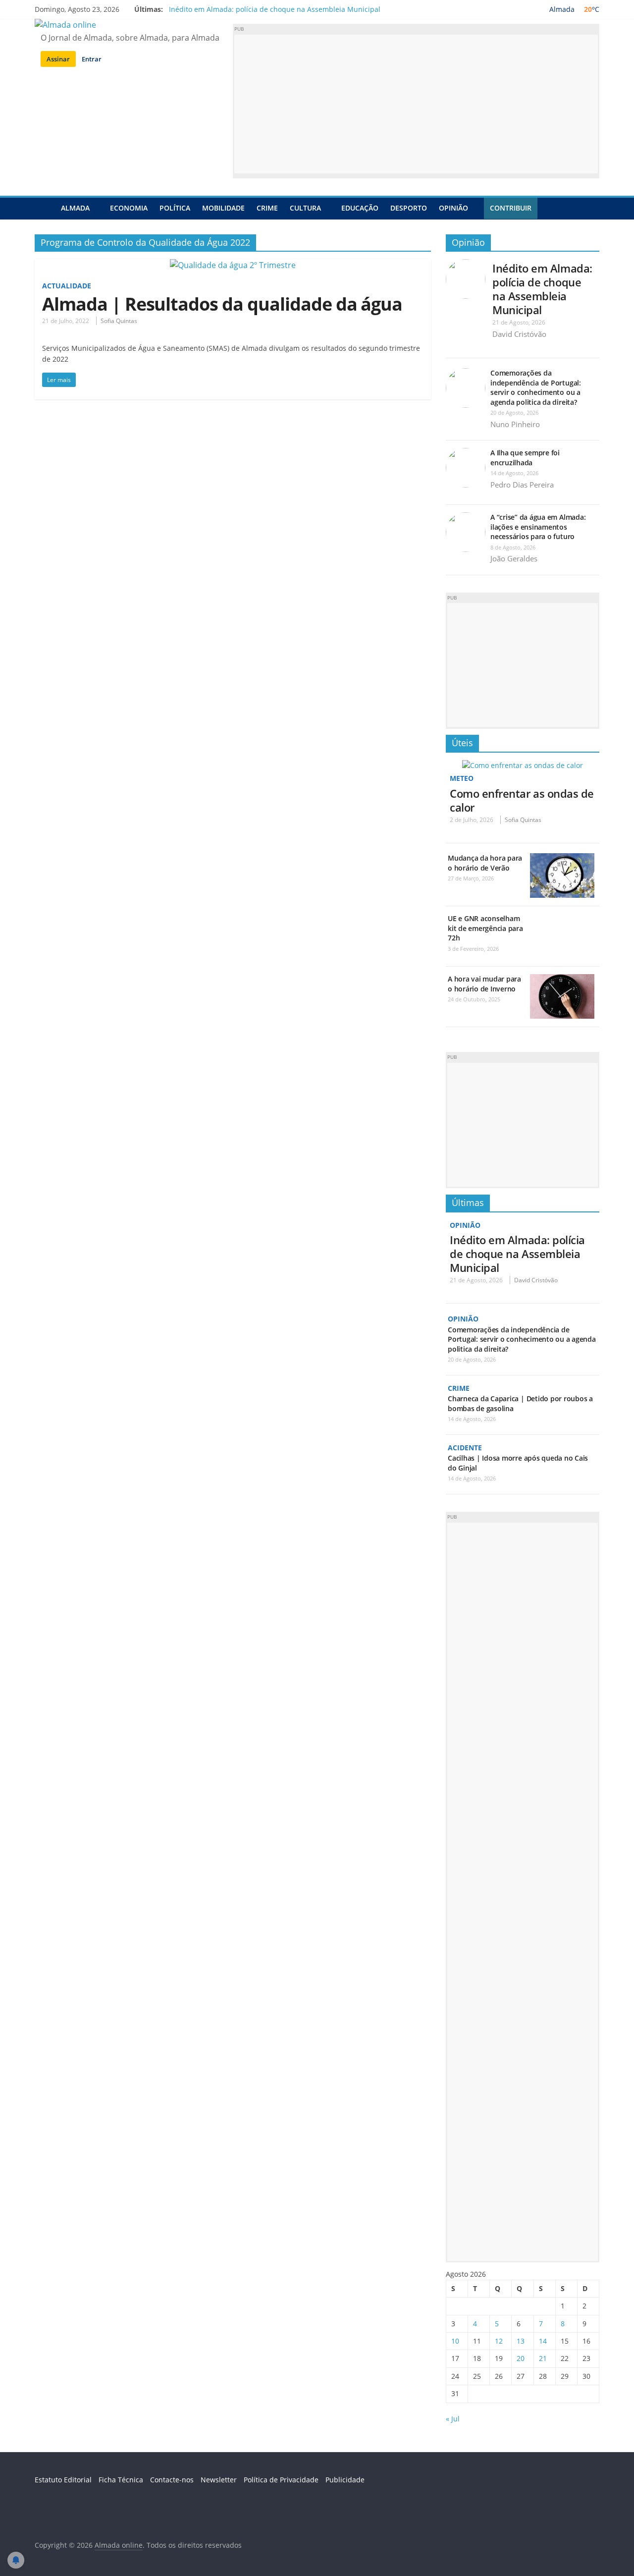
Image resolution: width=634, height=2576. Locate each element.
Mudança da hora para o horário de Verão (485, 863)
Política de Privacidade (281, 2480)
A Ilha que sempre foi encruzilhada (525, 458)
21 (543, 2358)
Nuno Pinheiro (515, 424)
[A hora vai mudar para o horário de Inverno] (562, 979)
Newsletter (219, 2480)
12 (499, 2341)
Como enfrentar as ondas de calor (522, 800)
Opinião (453, 208)
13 (521, 2341)
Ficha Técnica (121, 2480)
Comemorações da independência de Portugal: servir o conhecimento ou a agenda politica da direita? (536, 387)
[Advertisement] (416, 104)
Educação (360, 208)
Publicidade (345, 2480)
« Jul (453, 2419)
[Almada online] (45, 208)
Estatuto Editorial (63, 2480)
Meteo (462, 778)
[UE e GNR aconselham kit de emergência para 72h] (562, 919)
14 (543, 2341)
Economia (129, 208)
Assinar (58, 59)
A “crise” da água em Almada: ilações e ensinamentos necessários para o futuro (538, 527)
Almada (75, 208)
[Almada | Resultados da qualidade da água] (233, 265)
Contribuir (511, 208)
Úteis (462, 743)
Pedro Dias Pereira (522, 485)
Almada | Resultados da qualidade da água (222, 304)
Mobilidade (223, 208)
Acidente (465, 1448)
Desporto (409, 208)
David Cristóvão (519, 334)
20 (521, 2358)
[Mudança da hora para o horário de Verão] (562, 858)
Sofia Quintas (119, 321)
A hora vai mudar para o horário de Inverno (484, 984)
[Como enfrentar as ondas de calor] (523, 765)
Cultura (305, 208)
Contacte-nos (172, 2480)
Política (175, 208)
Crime (267, 208)
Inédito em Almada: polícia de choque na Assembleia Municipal (275, 9)
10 (455, 2341)
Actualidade (67, 286)
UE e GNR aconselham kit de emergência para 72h (485, 928)
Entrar (92, 59)
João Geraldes (514, 558)
